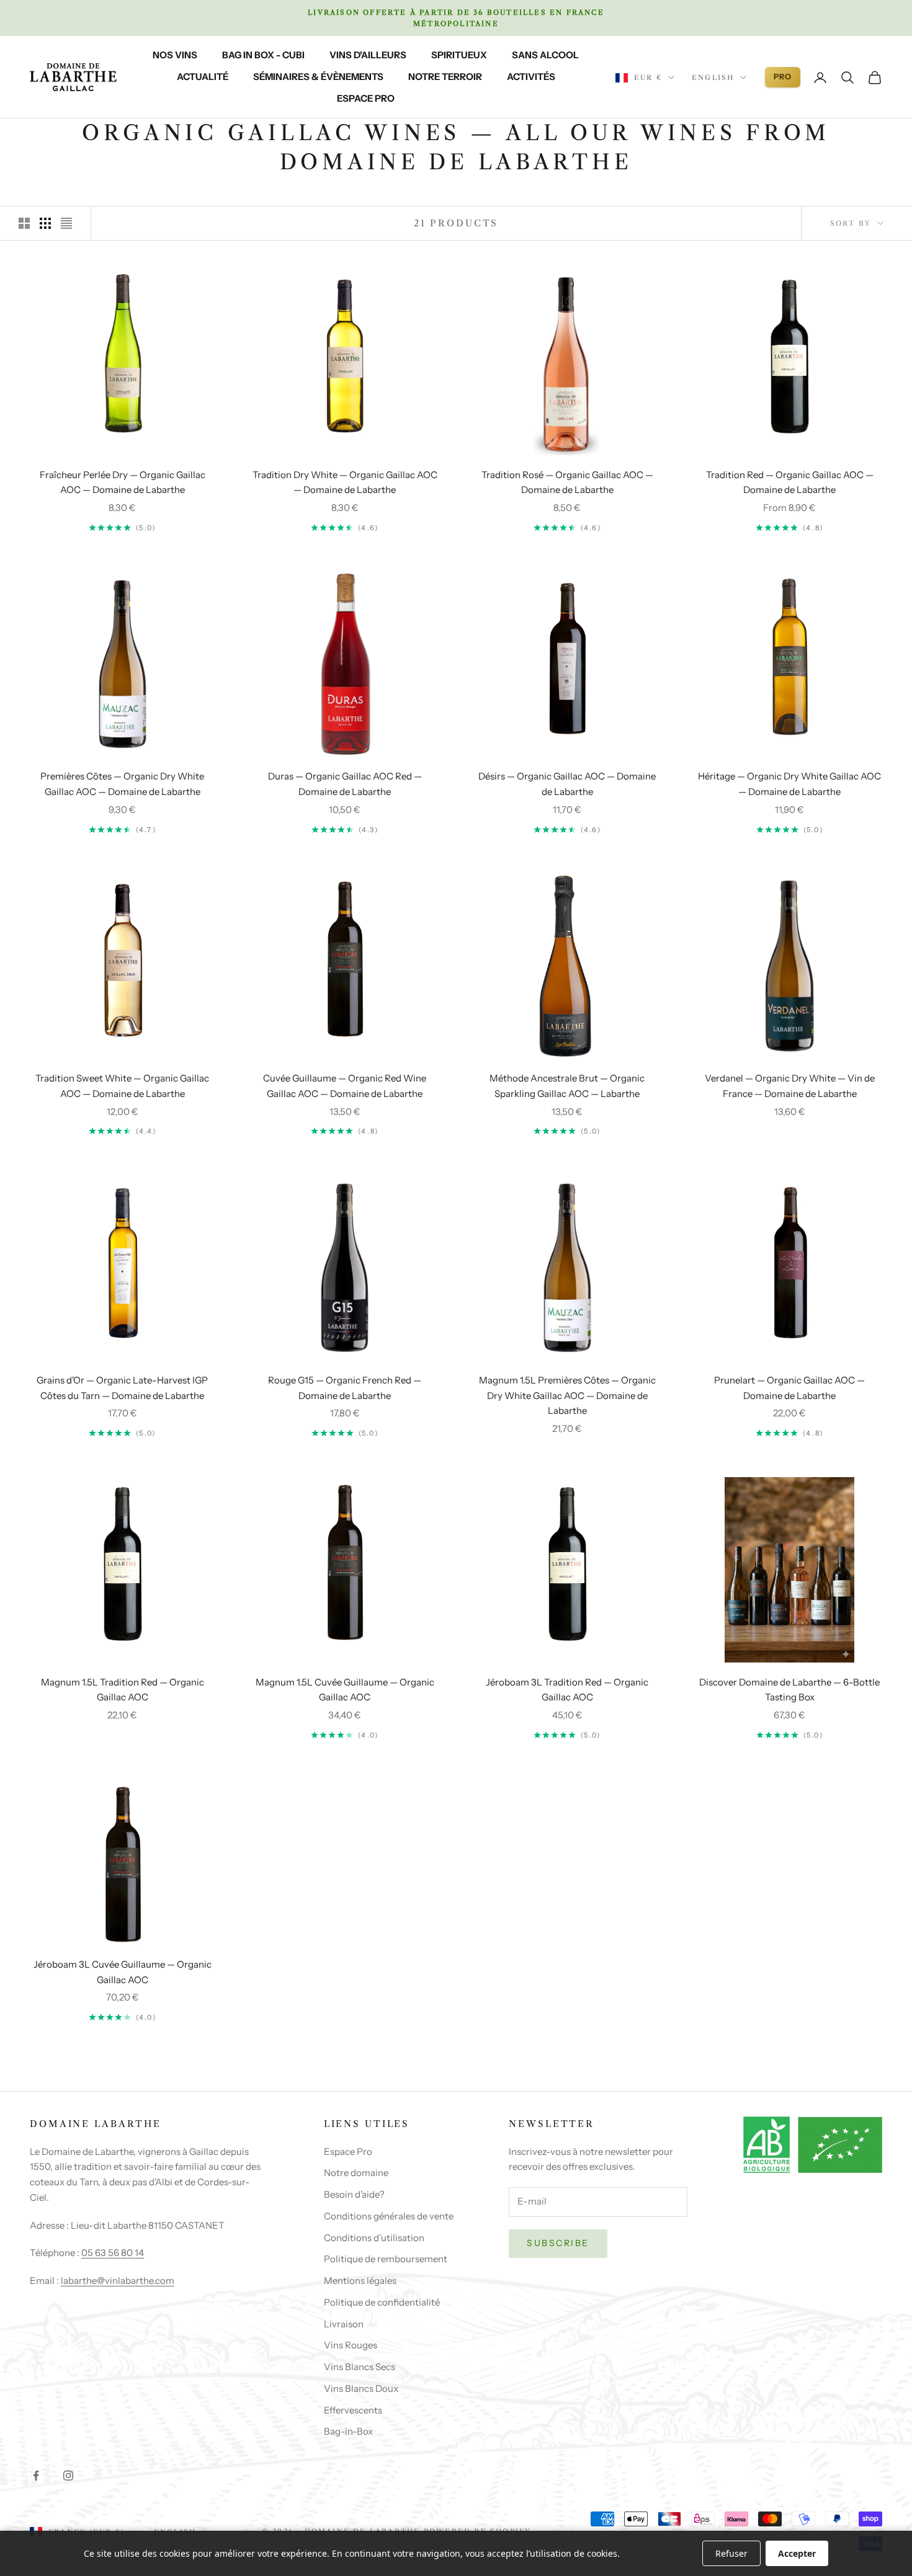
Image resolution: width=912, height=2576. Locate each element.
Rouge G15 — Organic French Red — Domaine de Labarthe (345, 1388)
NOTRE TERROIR (445, 77)
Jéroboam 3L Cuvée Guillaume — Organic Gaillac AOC (123, 1972)
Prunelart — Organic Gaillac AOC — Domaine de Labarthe (789, 1388)
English (713, 78)
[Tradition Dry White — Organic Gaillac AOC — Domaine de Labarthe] (345, 353)
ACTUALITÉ (203, 77)
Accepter (797, 2553)
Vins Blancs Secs (360, 2367)
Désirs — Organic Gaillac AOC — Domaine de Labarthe (567, 784)
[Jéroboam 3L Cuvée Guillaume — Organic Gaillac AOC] (123, 1862)
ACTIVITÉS (531, 77)
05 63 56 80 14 (113, 2253)
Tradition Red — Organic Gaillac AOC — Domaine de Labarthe (790, 482)
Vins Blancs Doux (361, 2388)
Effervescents (353, 2410)
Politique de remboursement (386, 2259)
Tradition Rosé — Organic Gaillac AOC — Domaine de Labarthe (567, 482)
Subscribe (558, 2243)
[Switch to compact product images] (66, 223)
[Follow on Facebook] (36, 2476)
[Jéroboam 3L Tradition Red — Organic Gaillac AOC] (567, 1560)
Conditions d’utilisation (374, 2238)
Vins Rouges (351, 2345)
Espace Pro (348, 2152)
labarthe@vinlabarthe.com (118, 2281)
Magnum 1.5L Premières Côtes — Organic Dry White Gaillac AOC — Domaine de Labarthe (567, 1396)
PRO (783, 77)
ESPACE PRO (366, 98)
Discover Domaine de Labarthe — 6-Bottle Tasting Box (789, 1690)
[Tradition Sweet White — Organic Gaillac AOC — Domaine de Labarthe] (123, 957)
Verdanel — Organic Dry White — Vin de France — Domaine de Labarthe (790, 1086)
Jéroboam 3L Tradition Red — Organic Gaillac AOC (567, 1690)
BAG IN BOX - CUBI (263, 55)
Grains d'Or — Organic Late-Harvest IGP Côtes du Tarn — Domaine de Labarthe (122, 1388)
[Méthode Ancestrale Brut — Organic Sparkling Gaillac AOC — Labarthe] (567, 966)
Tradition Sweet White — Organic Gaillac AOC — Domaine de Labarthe (122, 1086)
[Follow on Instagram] (68, 2476)
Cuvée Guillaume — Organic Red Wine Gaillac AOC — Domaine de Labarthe (345, 1086)
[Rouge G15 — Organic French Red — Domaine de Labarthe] (345, 1268)
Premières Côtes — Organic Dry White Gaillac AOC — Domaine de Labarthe (122, 784)
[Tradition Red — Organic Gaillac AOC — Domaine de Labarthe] (790, 353)
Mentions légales (360, 2281)
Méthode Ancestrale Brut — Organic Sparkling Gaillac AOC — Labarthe (567, 1086)
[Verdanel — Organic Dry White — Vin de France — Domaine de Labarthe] (790, 966)
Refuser (731, 2553)
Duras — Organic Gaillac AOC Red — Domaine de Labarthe (345, 784)
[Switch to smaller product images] (45, 223)
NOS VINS (175, 55)
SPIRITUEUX (459, 55)
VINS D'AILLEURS (368, 55)
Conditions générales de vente (389, 2216)
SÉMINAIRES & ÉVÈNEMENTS (318, 77)
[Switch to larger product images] (24, 223)
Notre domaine (356, 2173)
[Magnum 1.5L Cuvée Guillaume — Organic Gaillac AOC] (345, 1560)
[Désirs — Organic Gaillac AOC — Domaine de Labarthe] (567, 655)
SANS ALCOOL (545, 55)
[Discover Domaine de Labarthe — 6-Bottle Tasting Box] (790, 1570)
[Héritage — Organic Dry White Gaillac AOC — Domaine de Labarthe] (790, 655)
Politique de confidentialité (382, 2302)
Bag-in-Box (348, 2431)
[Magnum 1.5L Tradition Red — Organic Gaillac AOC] (123, 1560)
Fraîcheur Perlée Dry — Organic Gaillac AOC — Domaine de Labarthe (123, 482)
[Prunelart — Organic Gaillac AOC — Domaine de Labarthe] (790, 1258)
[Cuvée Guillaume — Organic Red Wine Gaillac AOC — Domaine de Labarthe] (345, 957)
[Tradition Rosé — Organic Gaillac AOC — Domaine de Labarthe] (567, 362)
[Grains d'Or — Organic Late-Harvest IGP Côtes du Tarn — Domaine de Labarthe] (123, 1258)
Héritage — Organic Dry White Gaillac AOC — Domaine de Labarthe (789, 784)
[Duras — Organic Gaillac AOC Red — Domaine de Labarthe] (345, 664)
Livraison (344, 2324)
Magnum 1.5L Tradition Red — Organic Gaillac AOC (123, 1690)
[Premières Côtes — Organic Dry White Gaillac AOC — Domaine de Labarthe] (123, 664)
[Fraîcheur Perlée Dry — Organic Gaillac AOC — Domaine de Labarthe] (123, 353)
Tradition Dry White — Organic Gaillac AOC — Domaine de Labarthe (345, 482)
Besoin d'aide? (354, 2194)
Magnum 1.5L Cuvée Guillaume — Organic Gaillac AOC (345, 1690)
